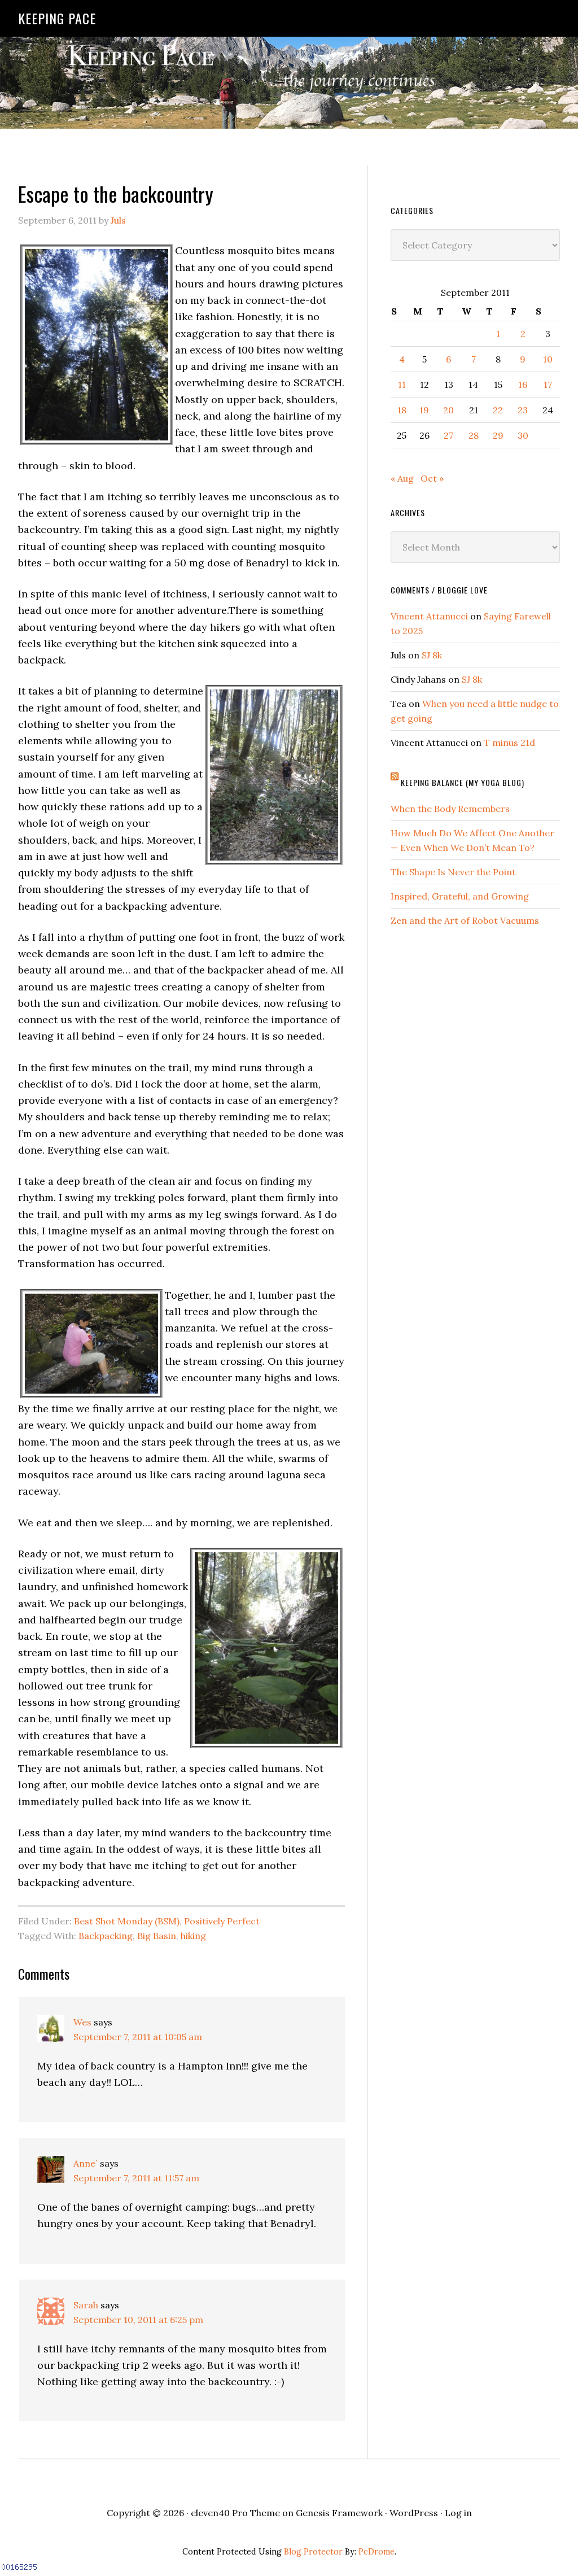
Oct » (432, 478)
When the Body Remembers (450, 809)
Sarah (86, 2305)
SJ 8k (432, 655)
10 (548, 359)
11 (402, 385)
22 (498, 410)
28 (474, 435)
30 (523, 435)
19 (424, 410)
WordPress (414, 2513)
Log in (458, 2513)
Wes (82, 2022)
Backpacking (106, 1936)
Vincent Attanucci (429, 616)
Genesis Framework (339, 2513)
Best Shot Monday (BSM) (127, 1921)
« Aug (402, 478)
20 (448, 410)
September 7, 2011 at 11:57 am (136, 2178)
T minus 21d (509, 743)
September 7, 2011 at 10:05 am (138, 2037)
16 (523, 385)
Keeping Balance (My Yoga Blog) (463, 782)
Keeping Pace (57, 18)
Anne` (86, 2163)
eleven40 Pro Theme (235, 2513)
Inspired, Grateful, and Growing (460, 896)
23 (523, 410)
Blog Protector (313, 2552)
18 (402, 410)
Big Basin (157, 1936)
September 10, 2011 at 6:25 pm (138, 2320)
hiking (193, 1936)
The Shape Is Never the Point (453, 872)
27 (448, 435)
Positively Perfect (222, 1921)
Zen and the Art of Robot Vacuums (465, 920)
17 (548, 385)
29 (498, 435)
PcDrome (376, 2552)
